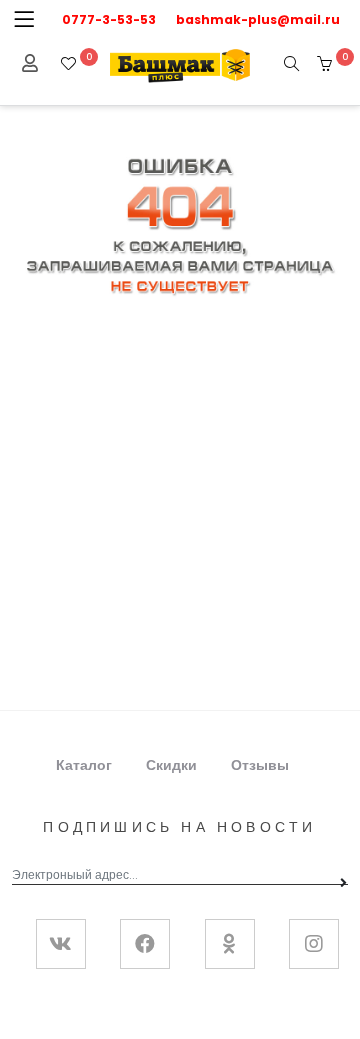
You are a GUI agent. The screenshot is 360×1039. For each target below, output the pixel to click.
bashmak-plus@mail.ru (258, 19)
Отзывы (260, 765)
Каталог (84, 765)
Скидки (171, 765)
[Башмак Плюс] (180, 65)
